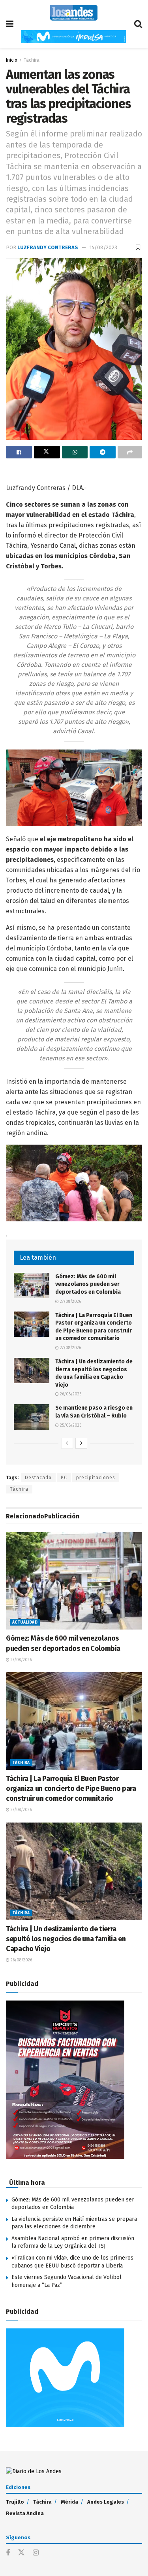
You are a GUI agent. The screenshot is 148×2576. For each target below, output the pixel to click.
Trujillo (15, 2502)
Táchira (32, 60)
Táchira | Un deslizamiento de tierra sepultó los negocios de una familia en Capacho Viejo (66, 1939)
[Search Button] (138, 24)
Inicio (12, 60)
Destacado (38, 1478)
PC (64, 1478)
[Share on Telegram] (103, 452)
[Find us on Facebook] (8, 2553)
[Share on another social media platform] (130, 452)
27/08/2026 (70, 1302)
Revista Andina (25, 2513)
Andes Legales (106, 2502)
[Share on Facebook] (19, 452)
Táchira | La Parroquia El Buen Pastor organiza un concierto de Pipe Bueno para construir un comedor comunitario (71, 1789)
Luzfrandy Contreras (48, 247)
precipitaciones (96, 1478)
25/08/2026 (70, 1425)
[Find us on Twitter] (21, 2553)
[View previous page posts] (67, 1443)
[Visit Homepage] (74, 13)
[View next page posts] (81, 1443)
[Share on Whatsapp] (75, 452)
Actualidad (25, 1622)
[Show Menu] (10, 24)
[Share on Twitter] (47, 452)
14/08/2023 (103, 247)
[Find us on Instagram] (36, 2553)
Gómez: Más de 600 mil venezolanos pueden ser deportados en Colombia (88, 1284)
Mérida (69, 2502)
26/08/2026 (70, 1394)
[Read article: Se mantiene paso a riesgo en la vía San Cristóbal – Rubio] (32, 1417)
